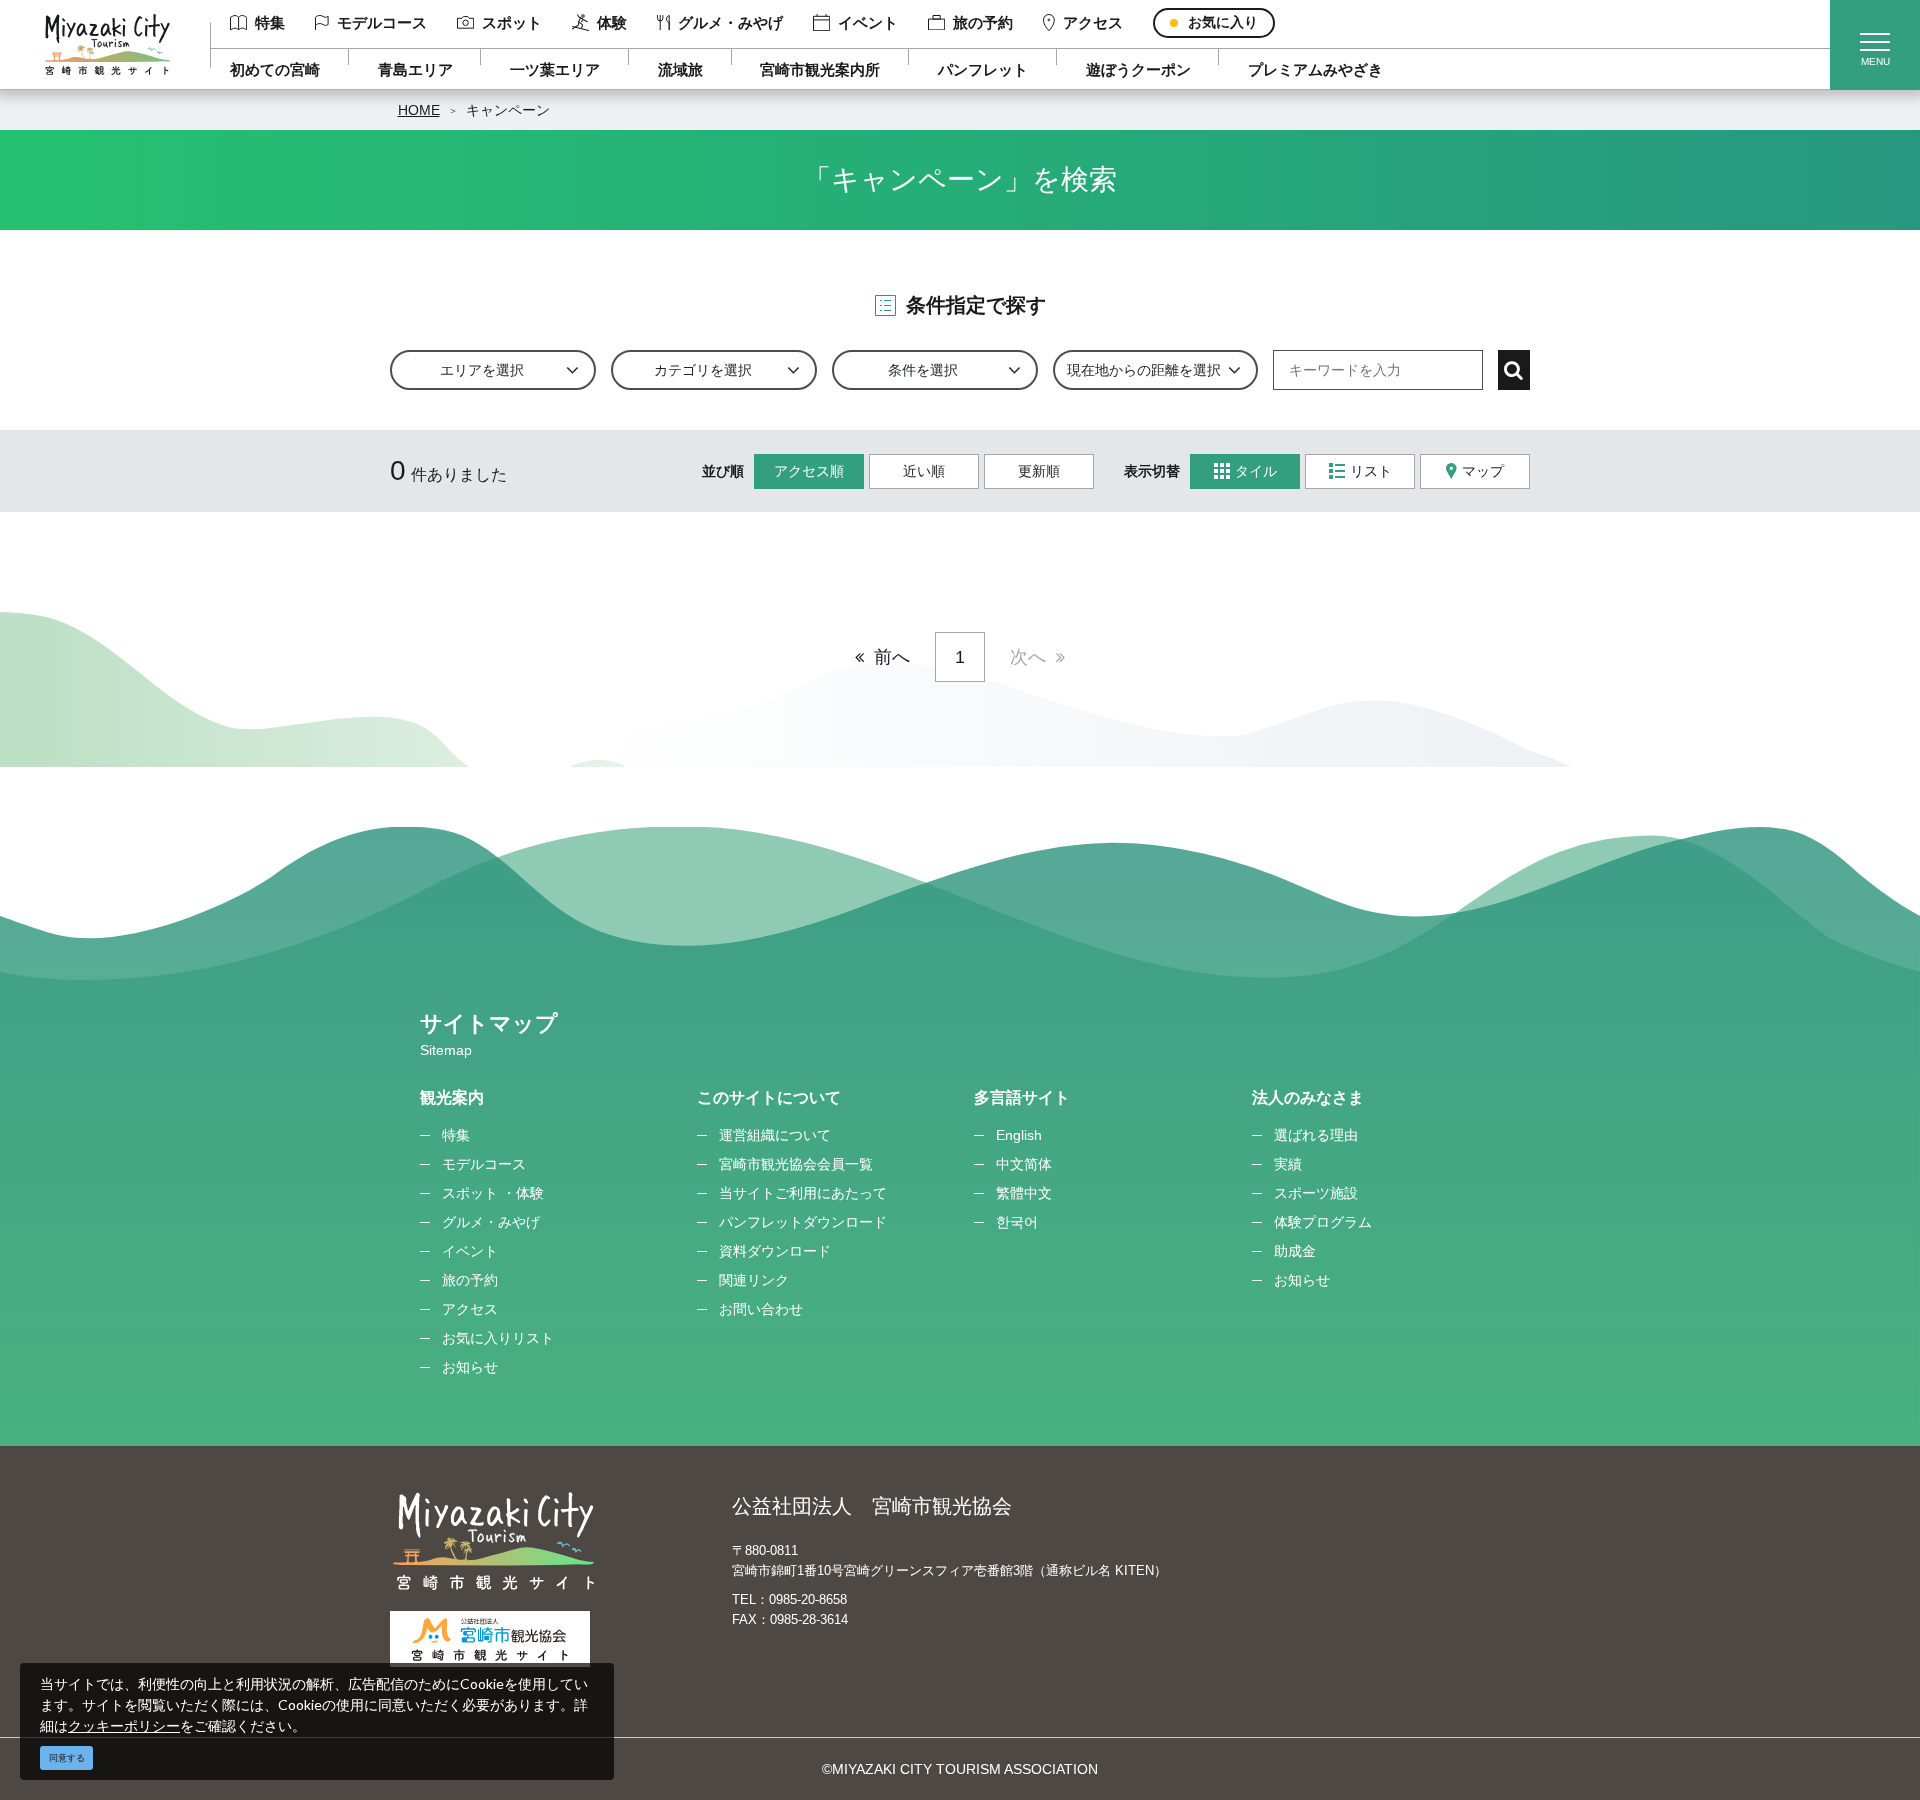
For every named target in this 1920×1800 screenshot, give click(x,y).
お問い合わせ (761, 1309)
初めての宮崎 (275, 69)
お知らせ (470, 1367)
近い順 (924, 471)
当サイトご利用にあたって (803, 1193)
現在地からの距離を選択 (1144, 370)
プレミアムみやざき (1315, 69)
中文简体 (1024, 1164)
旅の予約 (983, 22)
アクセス (1093, 22)
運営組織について (775, 1135)
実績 (1288, 1164)
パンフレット (983, 69)
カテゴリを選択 (703, 370)
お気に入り (1223, 22)
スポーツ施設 (1316, 1193)
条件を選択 (923, 370)
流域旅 (680, 69)
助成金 (1295, 1251)
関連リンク (754, 1280)
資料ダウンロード (775, 1251)
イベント (868, 22)
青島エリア (415, 69)
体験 (612, 22)
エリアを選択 (482, 370)
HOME (419, 110)
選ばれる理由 (1316, 1135)
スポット (512, 22)
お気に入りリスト (498, 1338)
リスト (1371, 471)
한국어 (1017, 1222)
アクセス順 (809, 471)
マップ (1483, 471)
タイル (1256, 471)
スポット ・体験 (493, 1193)
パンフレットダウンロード (803, 1222)
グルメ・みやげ (730, 22)
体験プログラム (1323, 1222)
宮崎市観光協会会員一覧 (796, 1164)
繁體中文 (1024, 1193)
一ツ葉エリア (555, 69)
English (1019, 1135)
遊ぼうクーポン (1138, 69)
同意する (67, 1758)
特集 (270, 22)
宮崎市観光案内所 (820, 69)
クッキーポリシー (124, 1725)
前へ (892, 657)
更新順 (1039, 471)
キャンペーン (508, 110)
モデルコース (382, 22)
